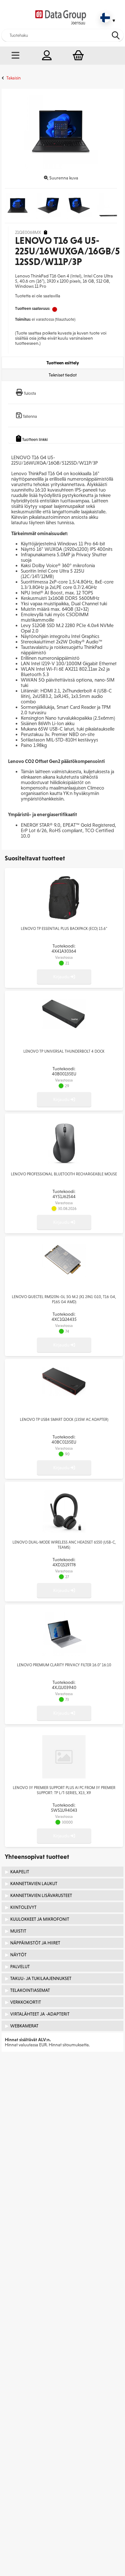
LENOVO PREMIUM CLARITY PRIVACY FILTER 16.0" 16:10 (64, 1665)
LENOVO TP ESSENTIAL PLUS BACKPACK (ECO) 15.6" (64, 929)
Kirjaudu (62, 977)
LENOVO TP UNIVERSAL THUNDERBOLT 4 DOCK (64, 1051)
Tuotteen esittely (63, 363)
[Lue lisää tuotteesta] (64, 918)
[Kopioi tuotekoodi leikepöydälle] (46, 232)
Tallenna (30, 416)
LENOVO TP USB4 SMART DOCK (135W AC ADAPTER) (64, 1420)
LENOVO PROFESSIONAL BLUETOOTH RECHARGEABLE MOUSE (64, 1174)
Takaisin (14, 78)
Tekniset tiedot (63, 375)
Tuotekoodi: (64, 948)
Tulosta (30, 393)
